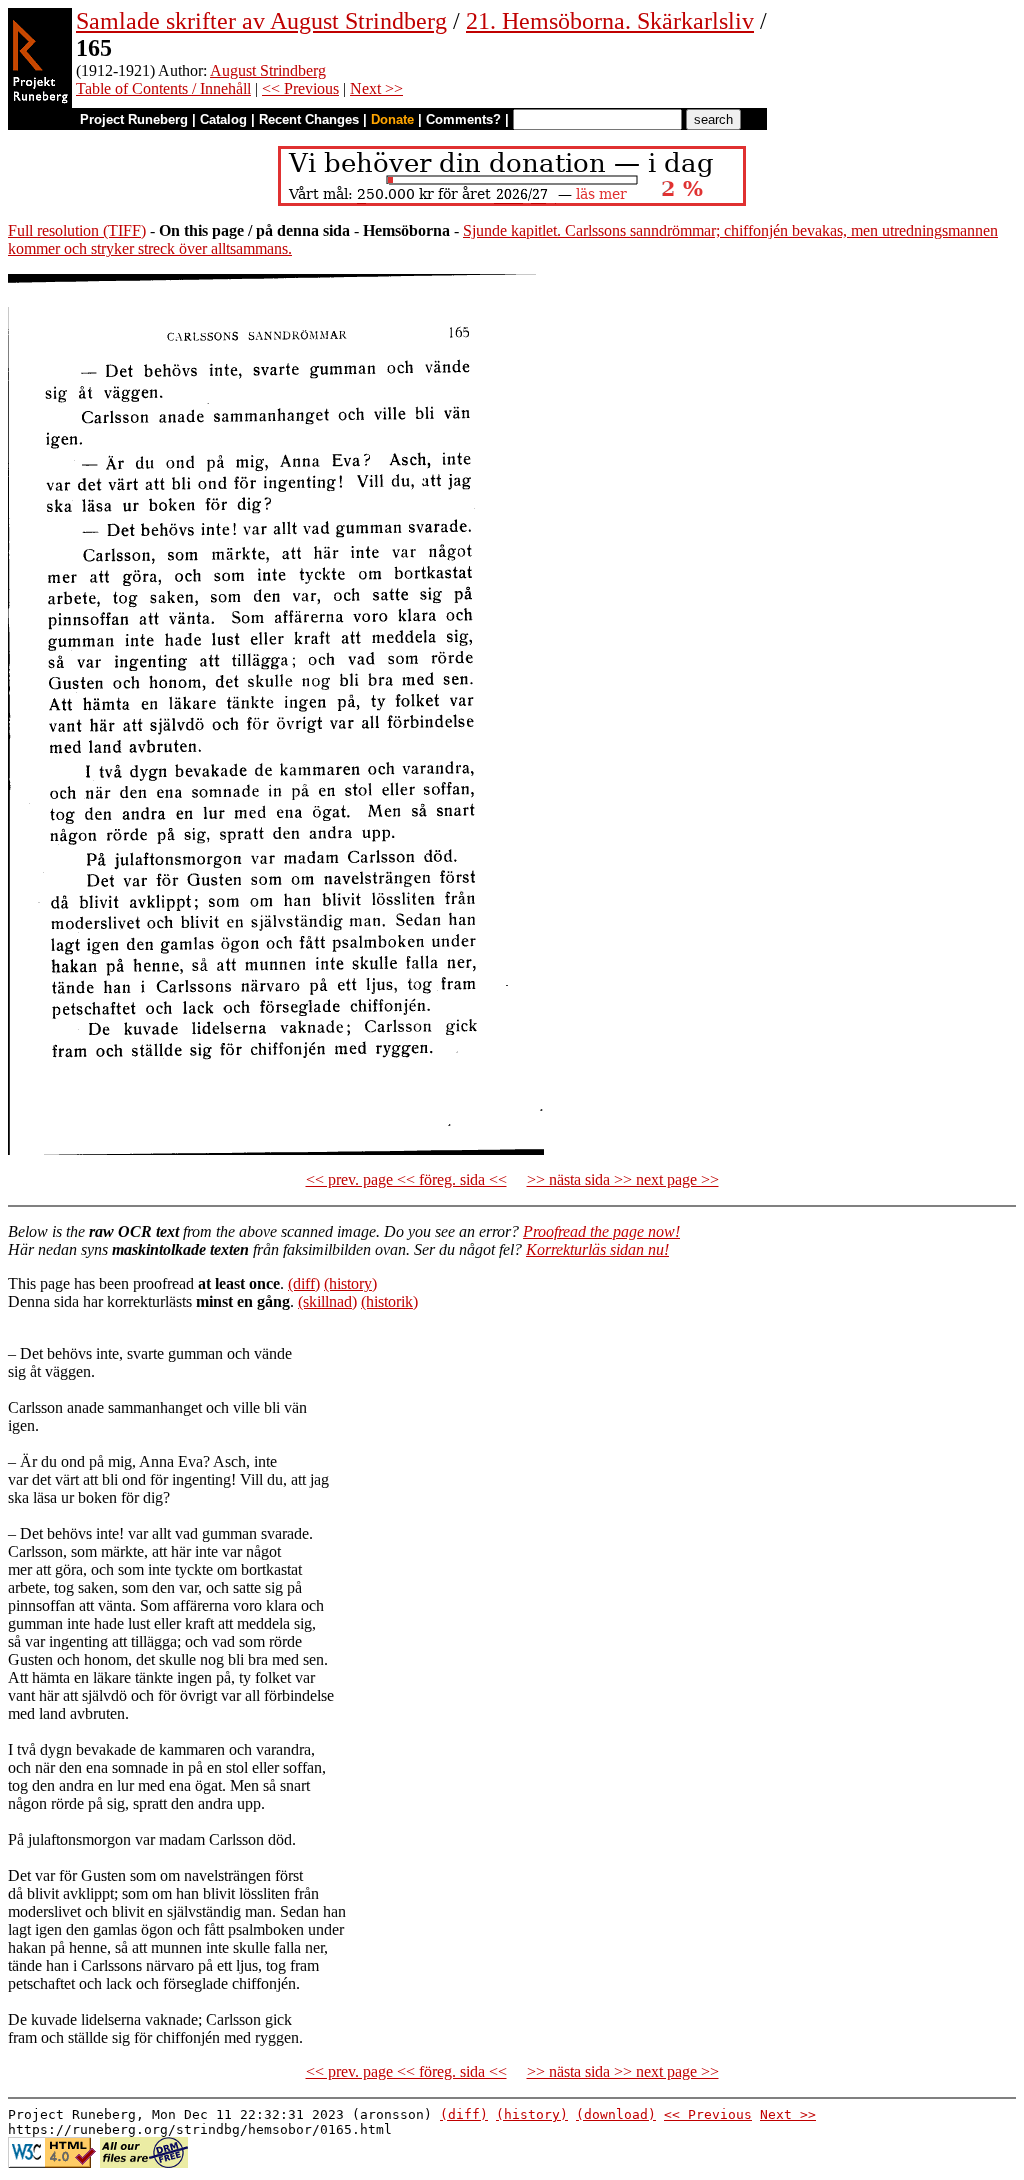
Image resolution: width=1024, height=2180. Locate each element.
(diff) (304, 1283)
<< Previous (300, 88)
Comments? (463, 119)
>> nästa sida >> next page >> (623, 1179)
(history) (350, 1283)
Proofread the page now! (601, 1231)
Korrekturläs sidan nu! (597, 1249)
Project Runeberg (134, 119)
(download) (616, 2114)
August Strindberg (268, 70)
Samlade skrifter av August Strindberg (261, 21)
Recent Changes (309, 119)
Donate (392, 119)
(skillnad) (327, 1301)
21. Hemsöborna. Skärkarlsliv (610, 21)
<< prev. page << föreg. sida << (406, 1179)
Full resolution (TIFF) (77, 230)
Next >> (376, 88)
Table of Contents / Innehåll (163, 88)
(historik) (389, 1301)
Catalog (223, 119)
